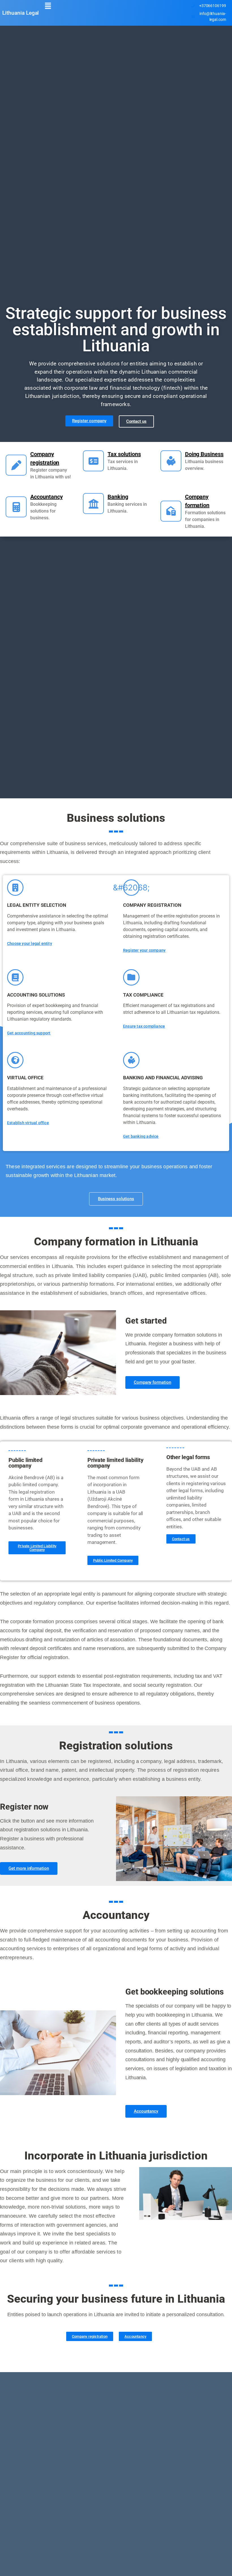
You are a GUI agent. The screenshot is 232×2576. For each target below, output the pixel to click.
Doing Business (204, 454)
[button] (48, 6)
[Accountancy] (16, 507)
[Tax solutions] (93, 461)
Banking (118, 497)
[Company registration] (16, 465)
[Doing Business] (171, 461)
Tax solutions (124, 454)
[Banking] (93, 504)
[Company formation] (171, 511)
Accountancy (46, 497)
